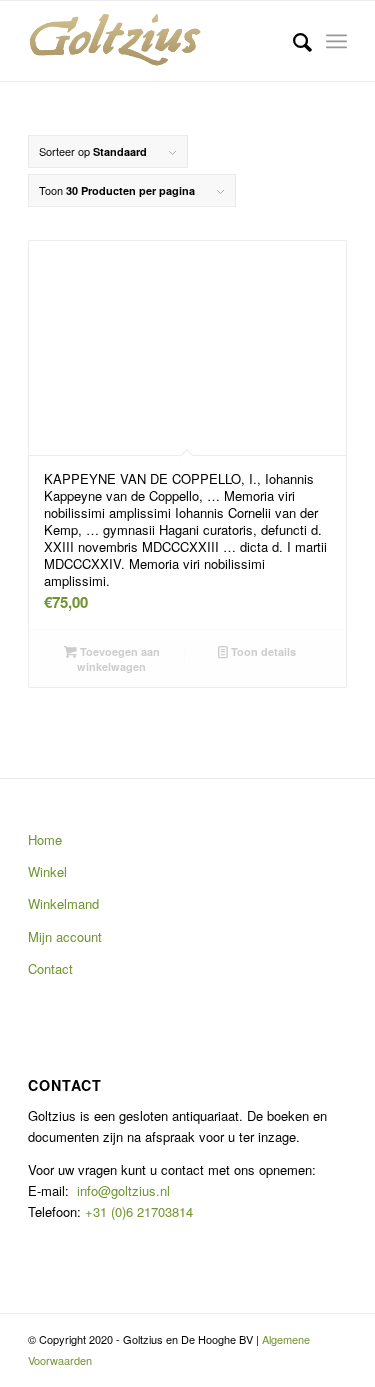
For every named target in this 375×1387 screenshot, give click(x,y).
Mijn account (65, 936)
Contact (50, 968)
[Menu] (336, 41)
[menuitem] (292, 41)
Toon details (262, 651)
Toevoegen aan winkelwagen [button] (118, 659)
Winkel (47, 871)
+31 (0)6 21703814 (137, 1211)
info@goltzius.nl (123, 1190)
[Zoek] (292, 41)
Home (45, 839)
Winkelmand (63, 903)
